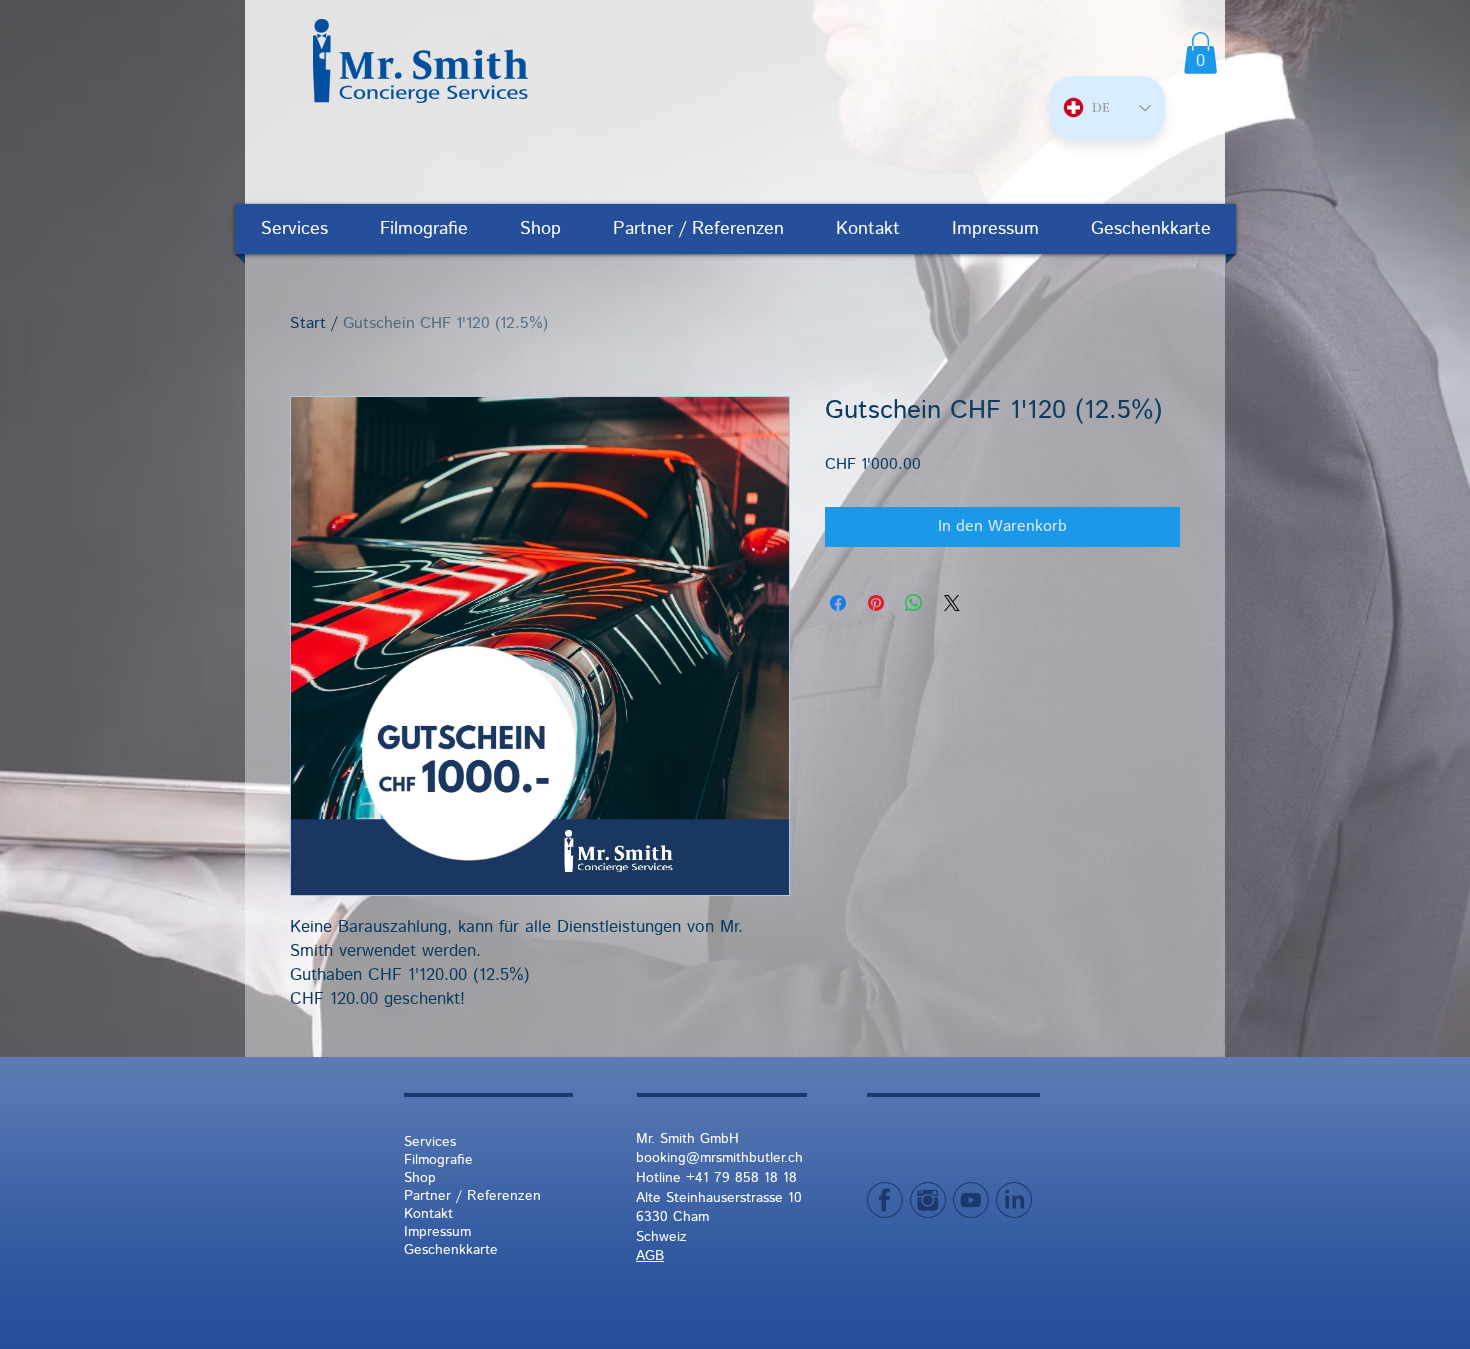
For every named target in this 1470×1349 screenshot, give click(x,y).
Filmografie (438, 1160)
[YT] (971, 1200)
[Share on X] (952, 603)
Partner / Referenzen (472, 1196)
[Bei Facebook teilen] (838, 603)
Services (430, 1142)
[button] (1200, 53)
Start (308, 324)
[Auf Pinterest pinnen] (876, 603)
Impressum (437, 1232)
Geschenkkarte (451, 1250)
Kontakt (428, 1214)
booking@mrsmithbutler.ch (719, 1158)
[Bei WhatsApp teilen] (914, 603)
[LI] (1014, 1200)
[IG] (928, 1200)
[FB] (885, 1200)
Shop (420, 1178)
